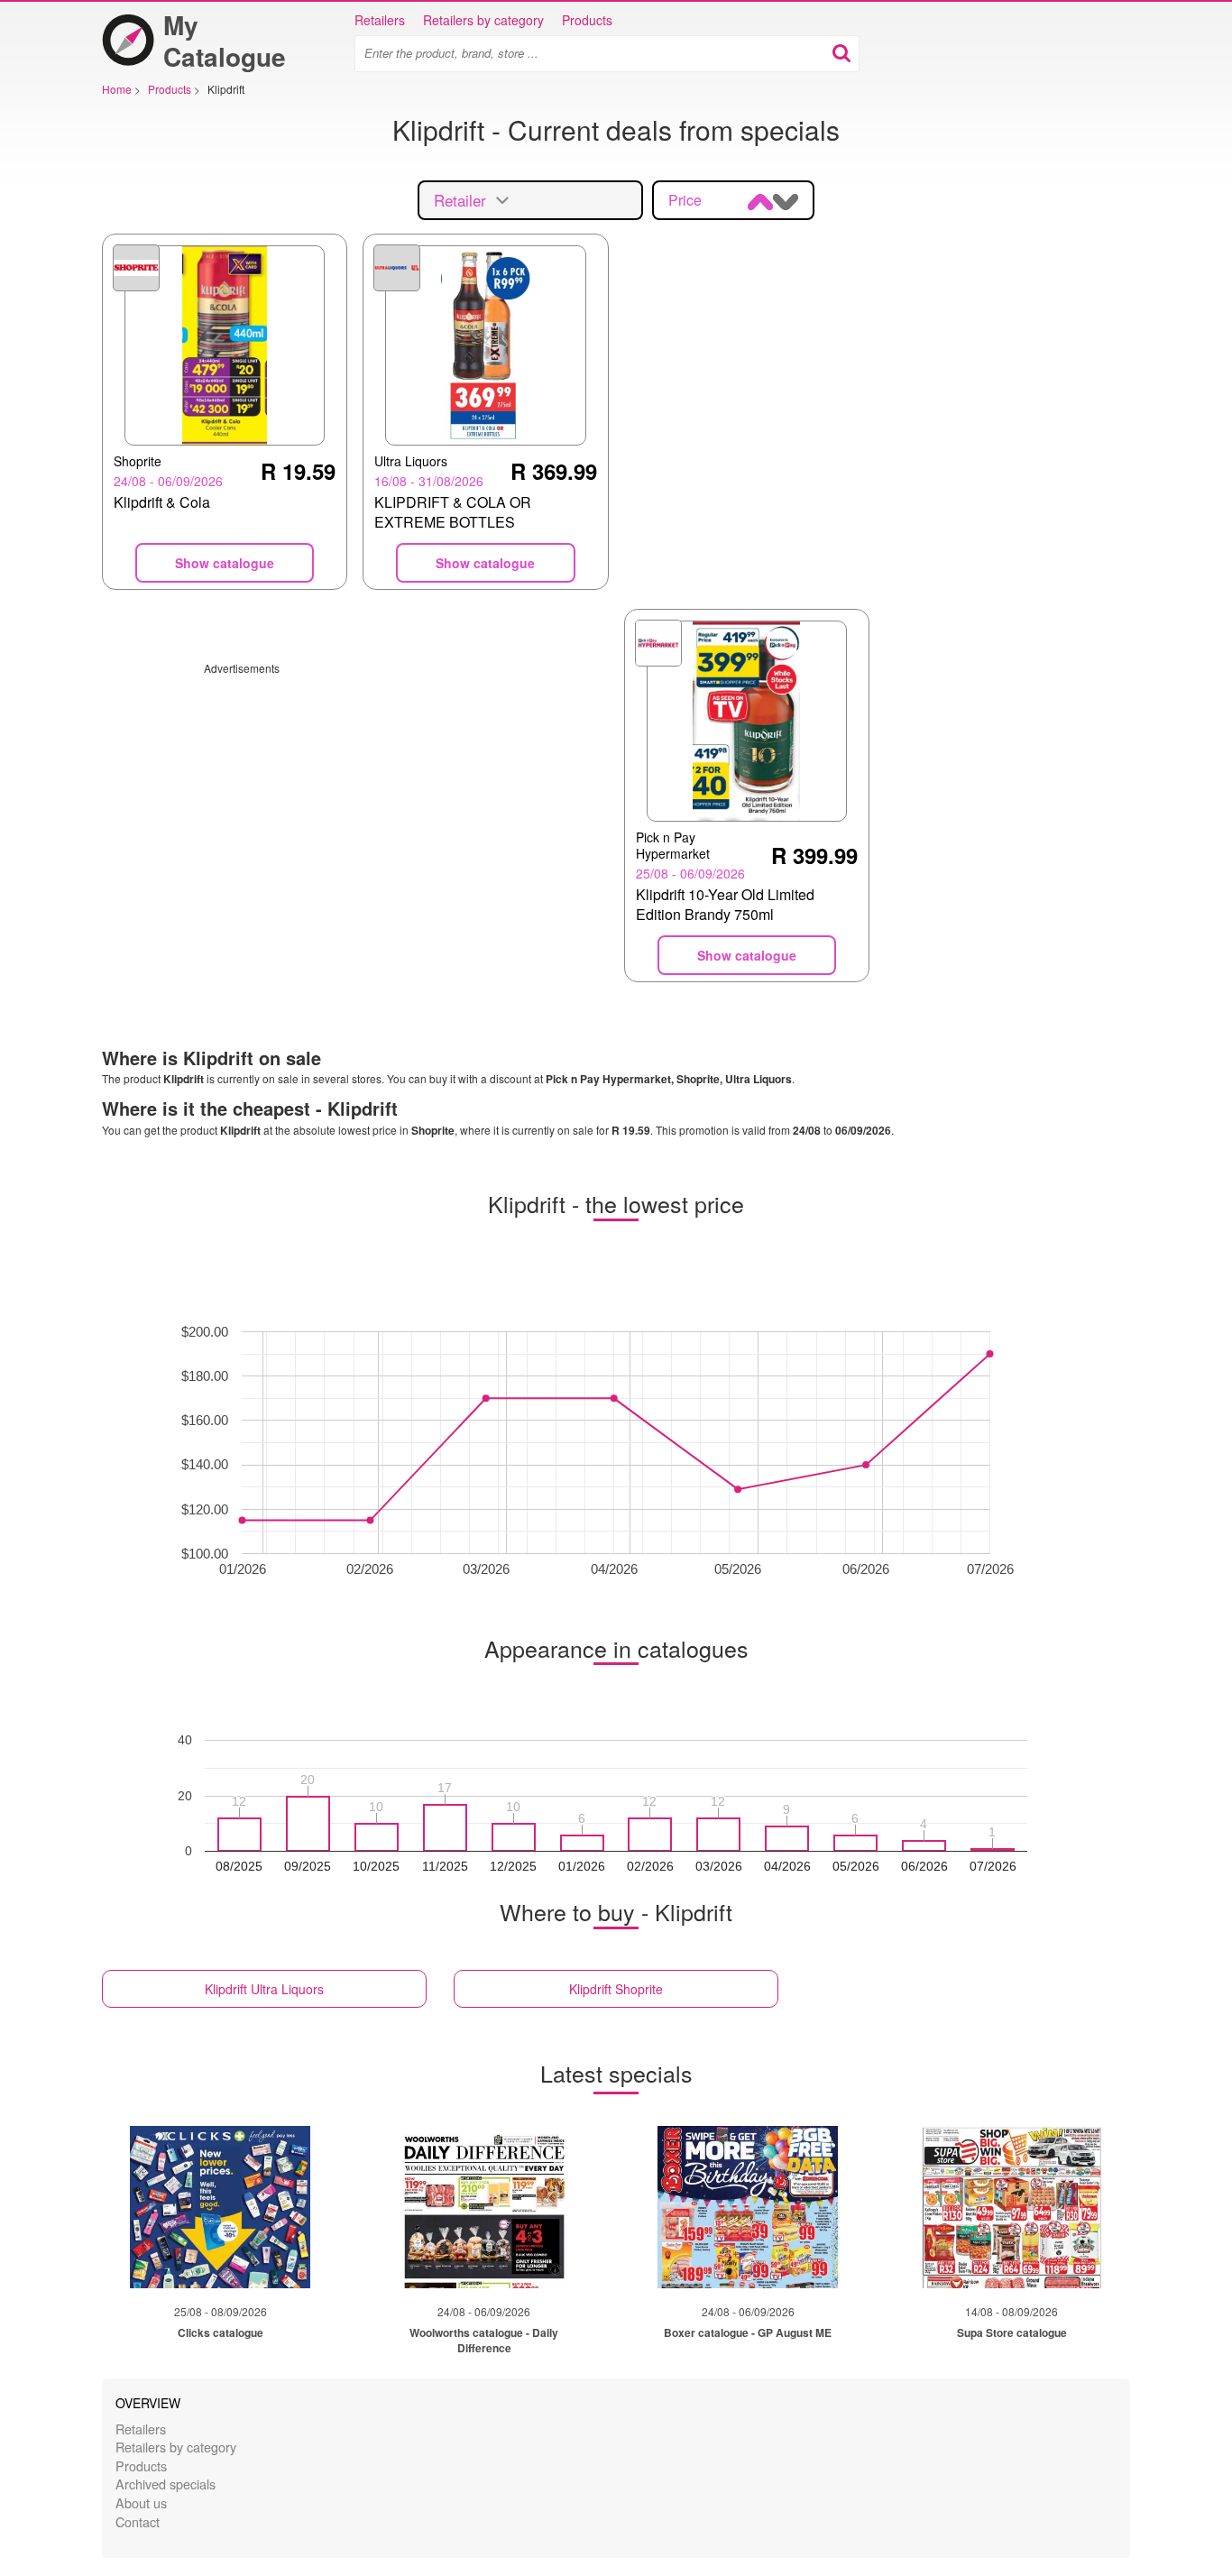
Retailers (380, 20)
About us (141, 2502)
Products (587, 20)
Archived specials (165, 2484)
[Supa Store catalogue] (1012, 2207)
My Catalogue (225, 41)
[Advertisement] (355, 802)
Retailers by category (483, 20)
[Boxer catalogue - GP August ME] (748, 2207)
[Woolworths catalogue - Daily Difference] (484, 2207)
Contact (138, 2521)
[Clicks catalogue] (220, 2207)
